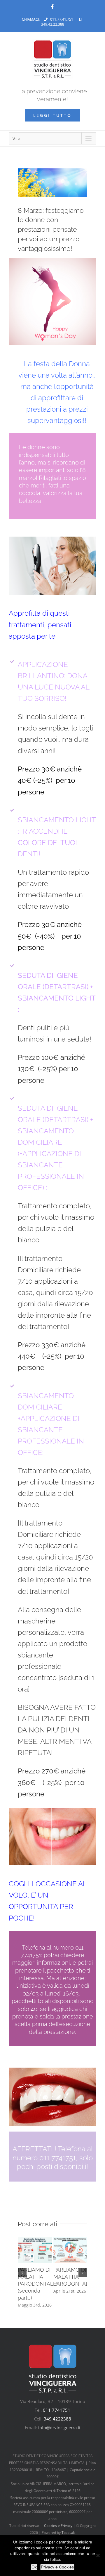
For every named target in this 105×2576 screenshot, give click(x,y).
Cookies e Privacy (58, 2526)
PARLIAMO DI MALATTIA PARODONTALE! (73, 2277)
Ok (34, 2567)
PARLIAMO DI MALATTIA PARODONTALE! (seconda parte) (38, 2284)
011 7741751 (57, 2410)
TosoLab (68, 2533)
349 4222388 (57, 2419)
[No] (98, 2555)
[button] (22, 2273)
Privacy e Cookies (57, 2567)
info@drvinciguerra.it (59, 2427)
